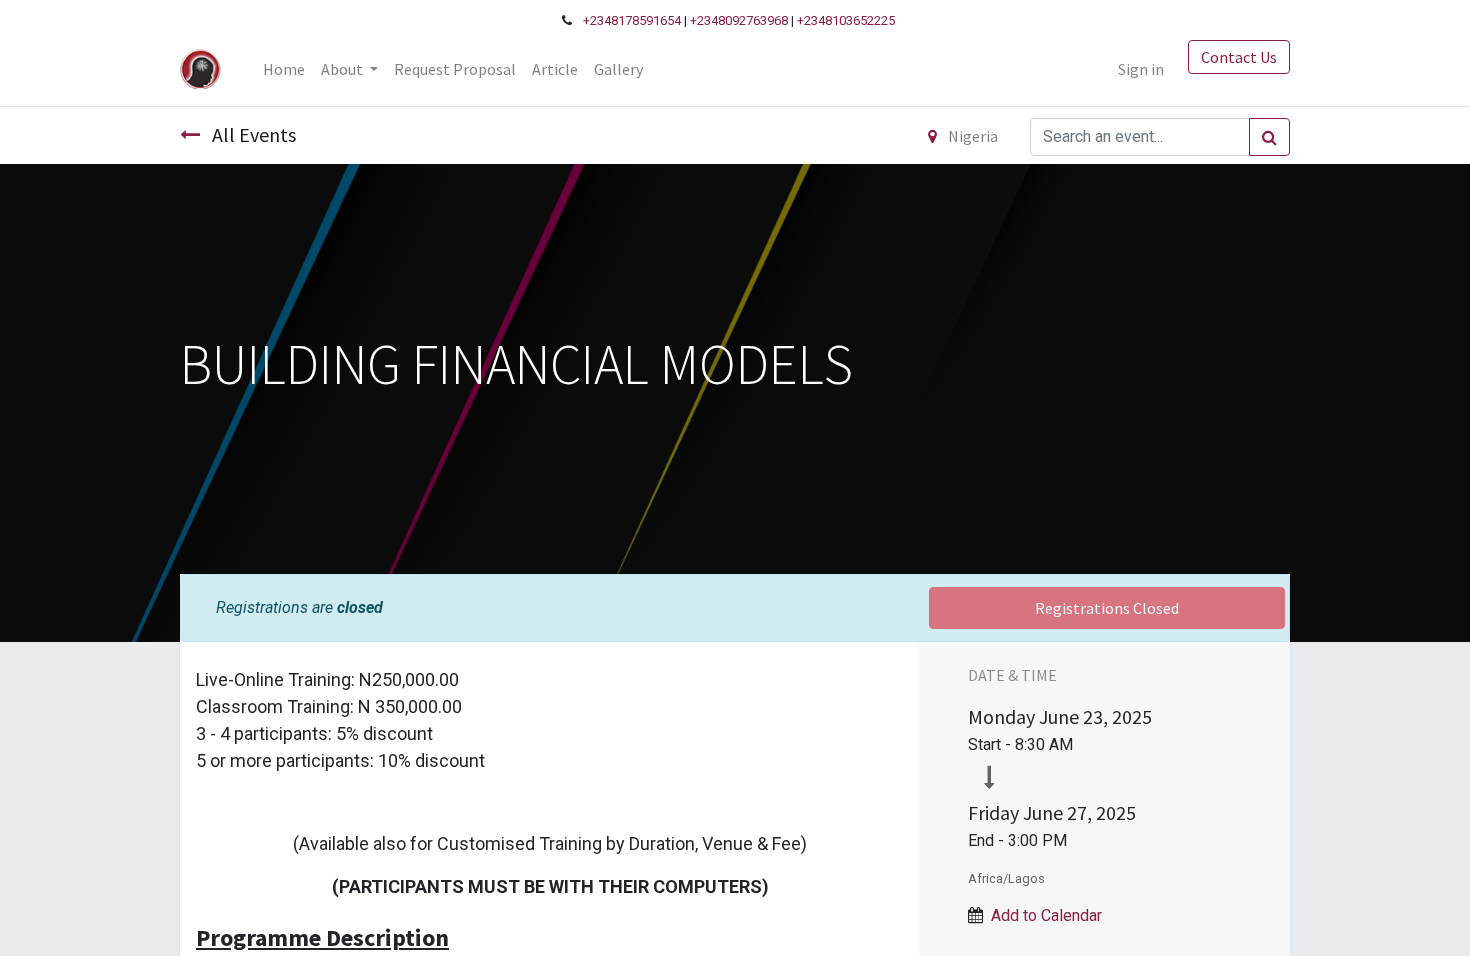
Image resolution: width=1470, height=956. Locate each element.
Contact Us (1239, 57)
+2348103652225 (846, 20)
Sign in (1141, 69)
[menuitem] (284, 69)
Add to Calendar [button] (1046, 915)
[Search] (1269, 137)
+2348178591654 (632, 20)
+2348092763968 (739, 20)
